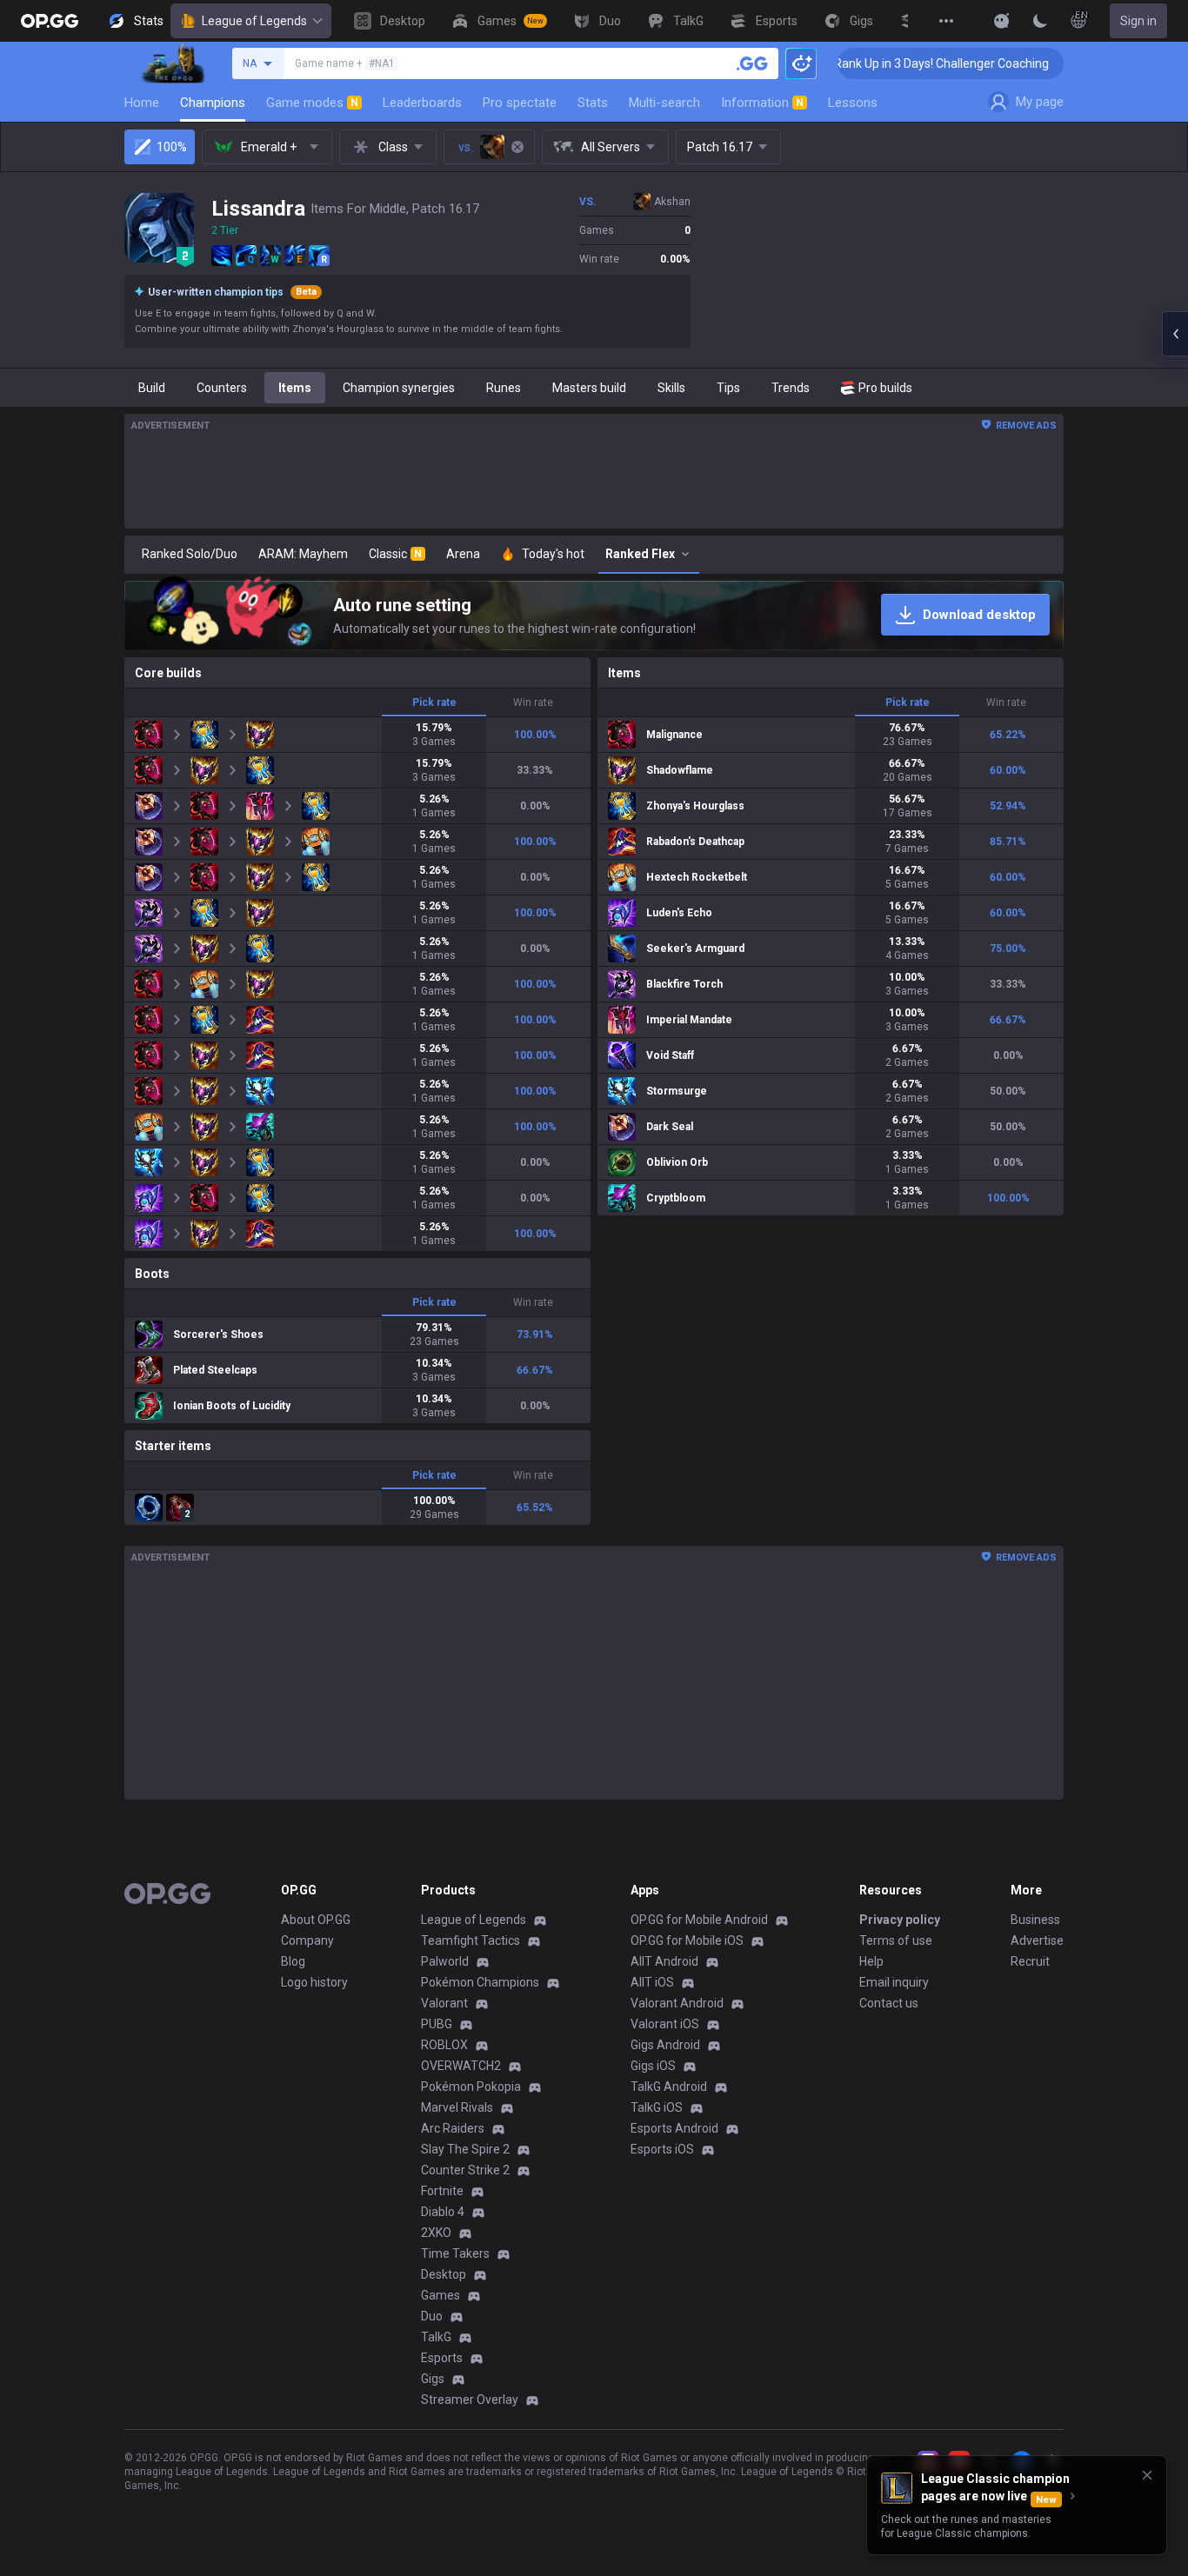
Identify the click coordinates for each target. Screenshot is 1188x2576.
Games (440, 2295)
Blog (293, 1961)
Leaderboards (422, 103)
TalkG (436, 2337)
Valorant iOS (665, 2024)
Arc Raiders (453, 2128)
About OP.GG (316, 1920)
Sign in (1138, 21)
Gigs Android (665, 2045)
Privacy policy (900, 1920)
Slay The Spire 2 (465, 2149)
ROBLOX (444, 2045)
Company (307, 1940)
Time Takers (455, 2253)
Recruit (1030, 1961)
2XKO (436, 2233)
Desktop (444, 2274)
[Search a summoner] (752, 63)
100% (172, 147)
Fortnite (442, 2191)
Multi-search (664, 103)
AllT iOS (652, 1982)
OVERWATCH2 (461, 2066)
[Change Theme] (1040, 21)
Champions (213, 103)
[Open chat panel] (1175, 334)
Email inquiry (894, 1982)
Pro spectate (520, 103)
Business (1035, 1920)
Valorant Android (677, 2003)
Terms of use (896, 1940)
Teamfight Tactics (471, 1940)
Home (142, 103)
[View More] (946, 21)
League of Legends (254, 21)
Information (762, 103)
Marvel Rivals (457, 2107)
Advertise (1037, 1940)
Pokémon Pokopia (471, 2087)
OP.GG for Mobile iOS (687, 1940)
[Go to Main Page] (50, 21)
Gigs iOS (653, 2066)
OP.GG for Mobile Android (699, 1920)
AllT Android (664, 1961)
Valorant (444, 2003)
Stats (593, 103)
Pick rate (434, 702)
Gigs (433, 2379)
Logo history (314, 1982)
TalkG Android (669, 2087)
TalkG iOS (657, 2107)
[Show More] (1002, 21)
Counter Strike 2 (465, 2170)
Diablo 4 (443, 2212)
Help (871, 1961)
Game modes (312, 103)
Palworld (445, 1961)
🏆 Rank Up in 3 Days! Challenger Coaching (871, 63)
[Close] (1147, 2475)
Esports (442, 2358)
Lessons (853, 103)
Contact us (889, 2003)
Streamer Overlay (470, 2400)
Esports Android (674, 2128)
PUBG (437, 2024)
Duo (432, 2316)
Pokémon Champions (480, 1982)
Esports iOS (662, 2149)
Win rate (533, 702)
